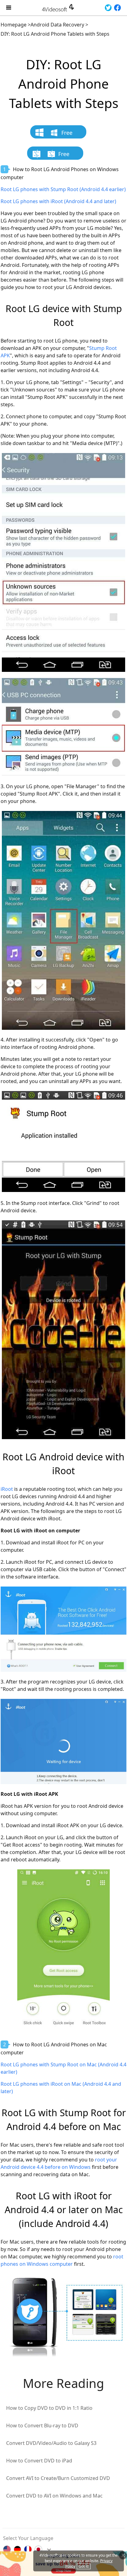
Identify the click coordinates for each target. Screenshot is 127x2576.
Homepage (14, 25)
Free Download (61, 134)
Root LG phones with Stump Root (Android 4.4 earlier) (63, 189)
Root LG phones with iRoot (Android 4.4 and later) (58, 201)
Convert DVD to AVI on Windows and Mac (54, 2496)
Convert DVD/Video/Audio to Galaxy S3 (51, 2443)
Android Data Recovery (57, 25)
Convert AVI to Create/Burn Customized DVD (58, 2478)
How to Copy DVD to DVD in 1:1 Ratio (49, 2408)
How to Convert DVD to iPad (39, 2461)
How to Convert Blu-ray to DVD (42, 2426)
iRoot (7, 1489)
